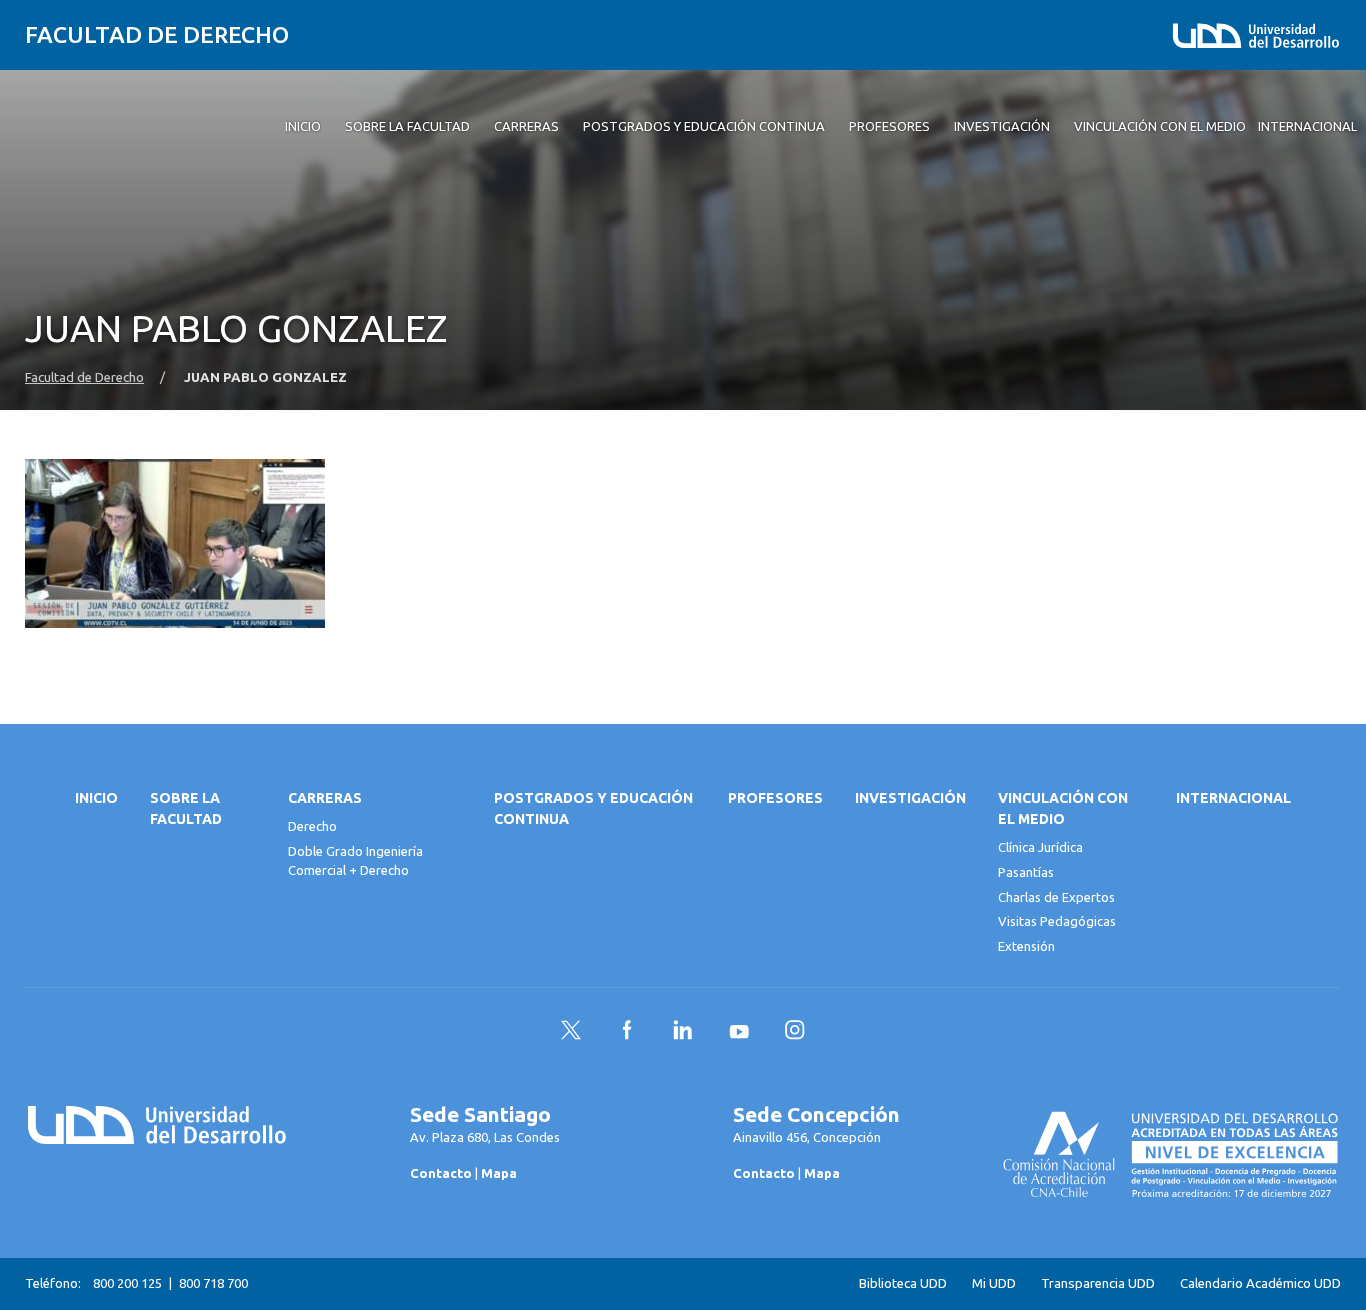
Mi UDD (994, 1283)
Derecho (312, 826)
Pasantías (1026, 872)
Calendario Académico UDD (1260, 1283)
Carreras (325, 798)
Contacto (441, 1173)
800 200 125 (127, 1283)
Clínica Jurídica (1040, 847)
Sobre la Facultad (186, 808)
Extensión (1026, 946)
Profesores (775, 798)
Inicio (96, 798)
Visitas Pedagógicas (1057, 921)
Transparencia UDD (1098, 1283)
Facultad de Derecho (157, 34)
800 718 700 (213, 1283)
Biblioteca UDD (903, 1283)
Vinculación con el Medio (1063, 808)
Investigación (910, 798)
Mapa (499, 1173)
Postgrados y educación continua (593, 808)
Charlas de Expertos (1056, 897)
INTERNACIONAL (1233, 798)
